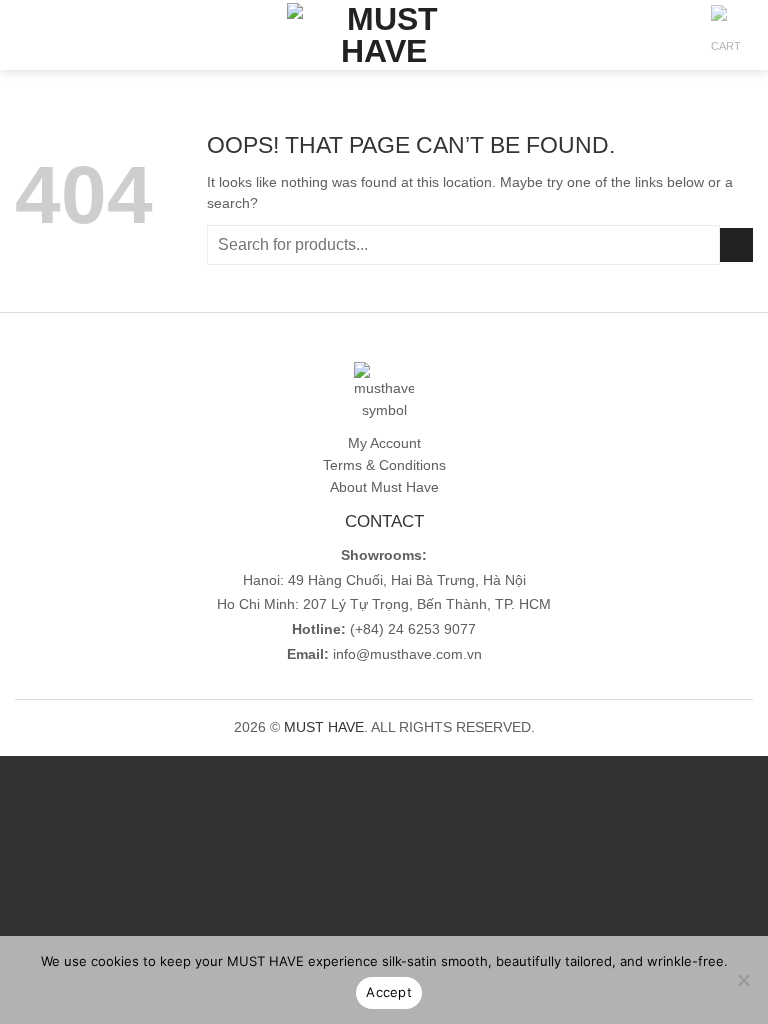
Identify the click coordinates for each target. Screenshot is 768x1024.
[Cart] (727, 40)
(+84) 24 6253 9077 (413, 629)
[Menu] (25, 35)
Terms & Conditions (384, 465)
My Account (384, 443)
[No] (743, 986)
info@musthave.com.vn (405, 654)
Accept (389, 992)
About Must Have (384, 487)
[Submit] (736, 245)
